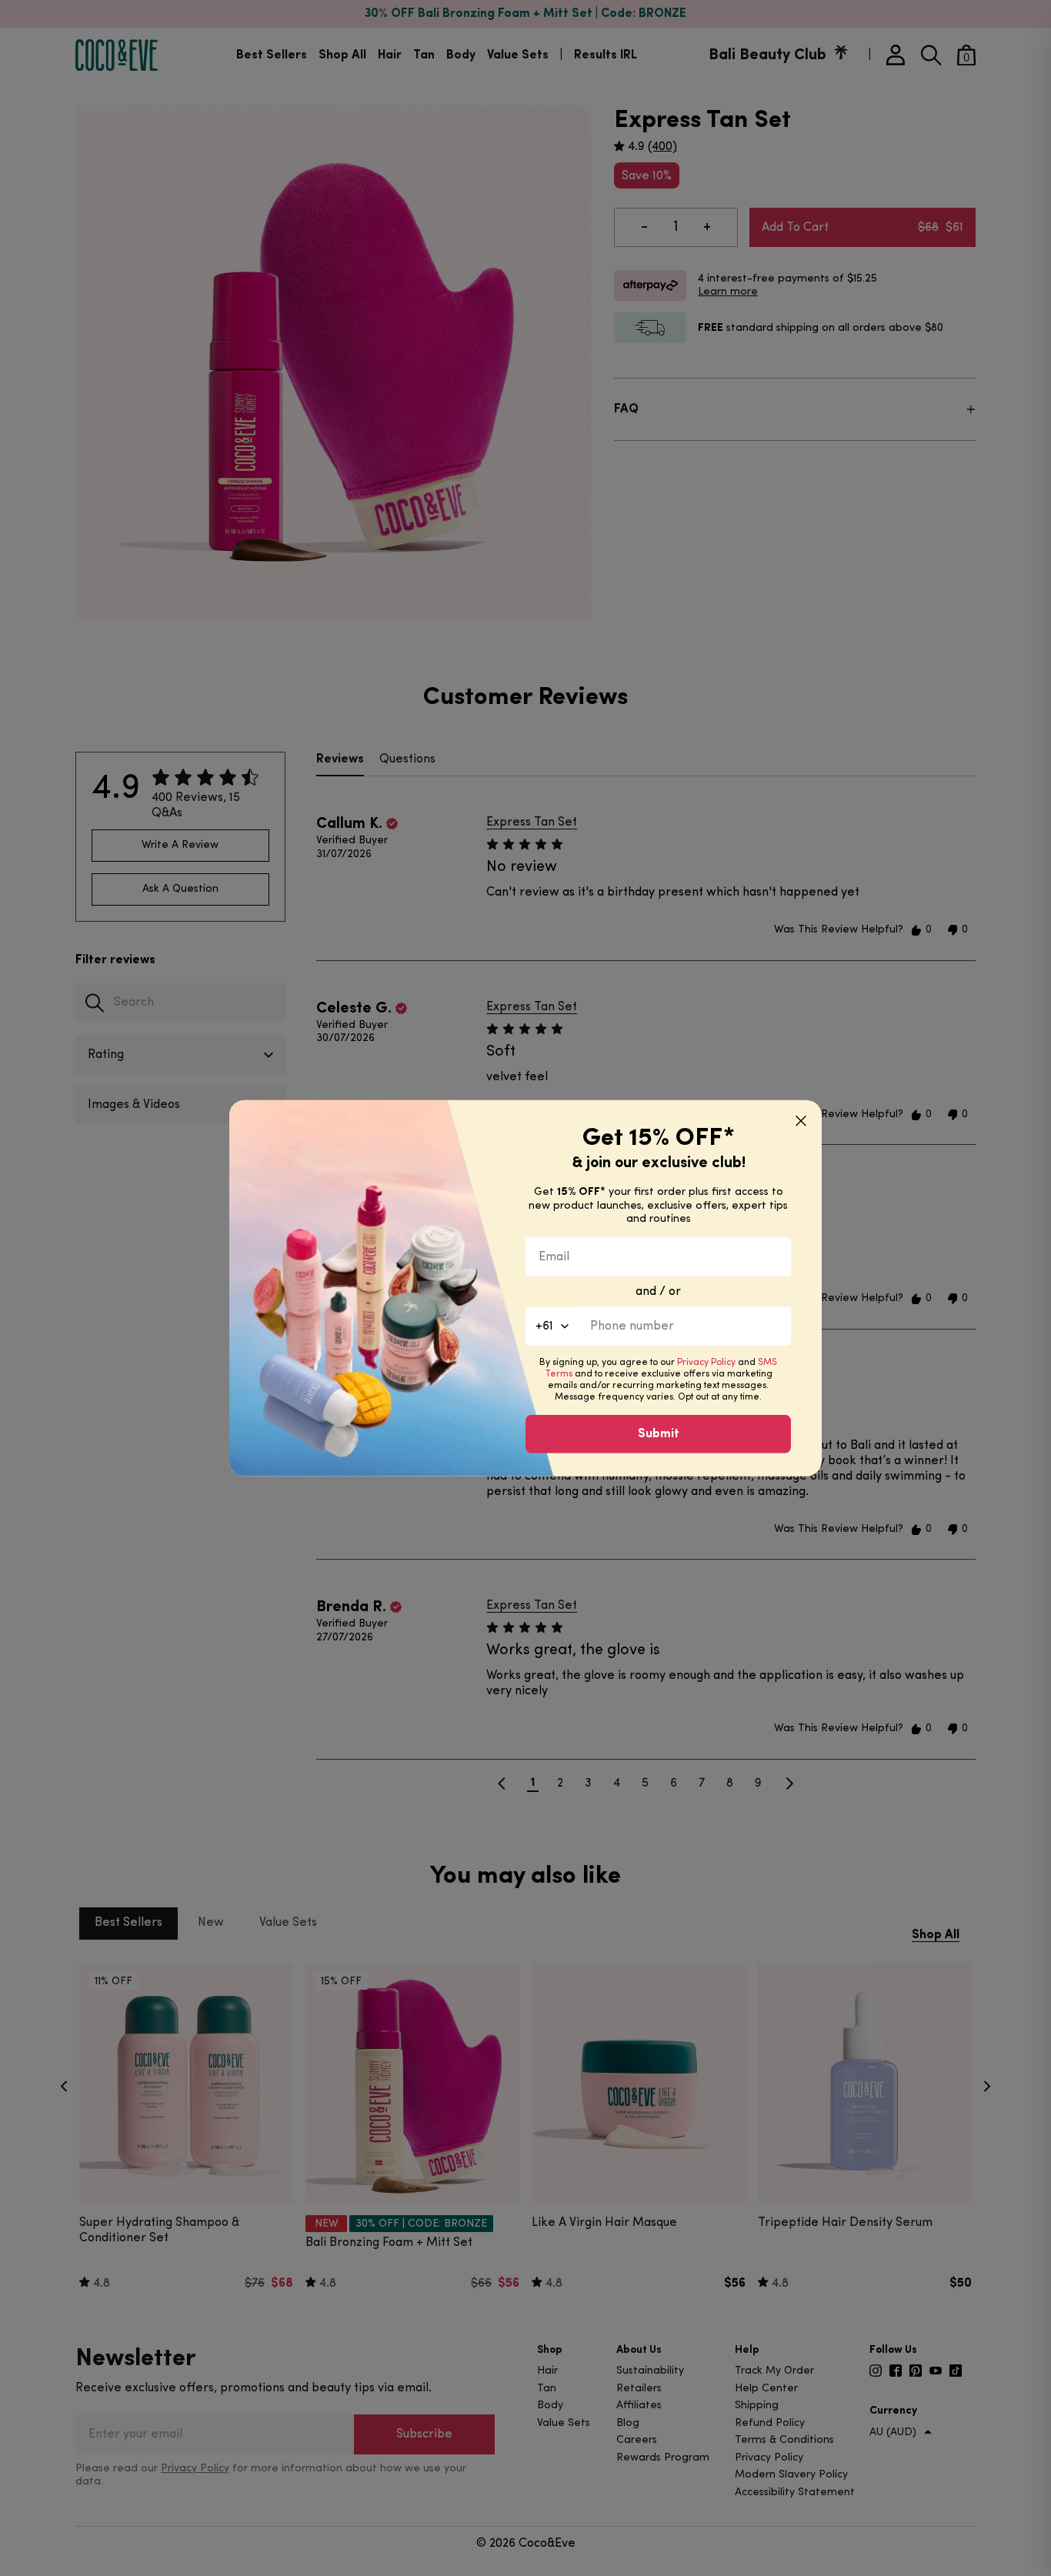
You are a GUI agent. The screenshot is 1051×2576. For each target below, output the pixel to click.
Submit (659, 1433)
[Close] (801, 1121)
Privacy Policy (706, 1362)
